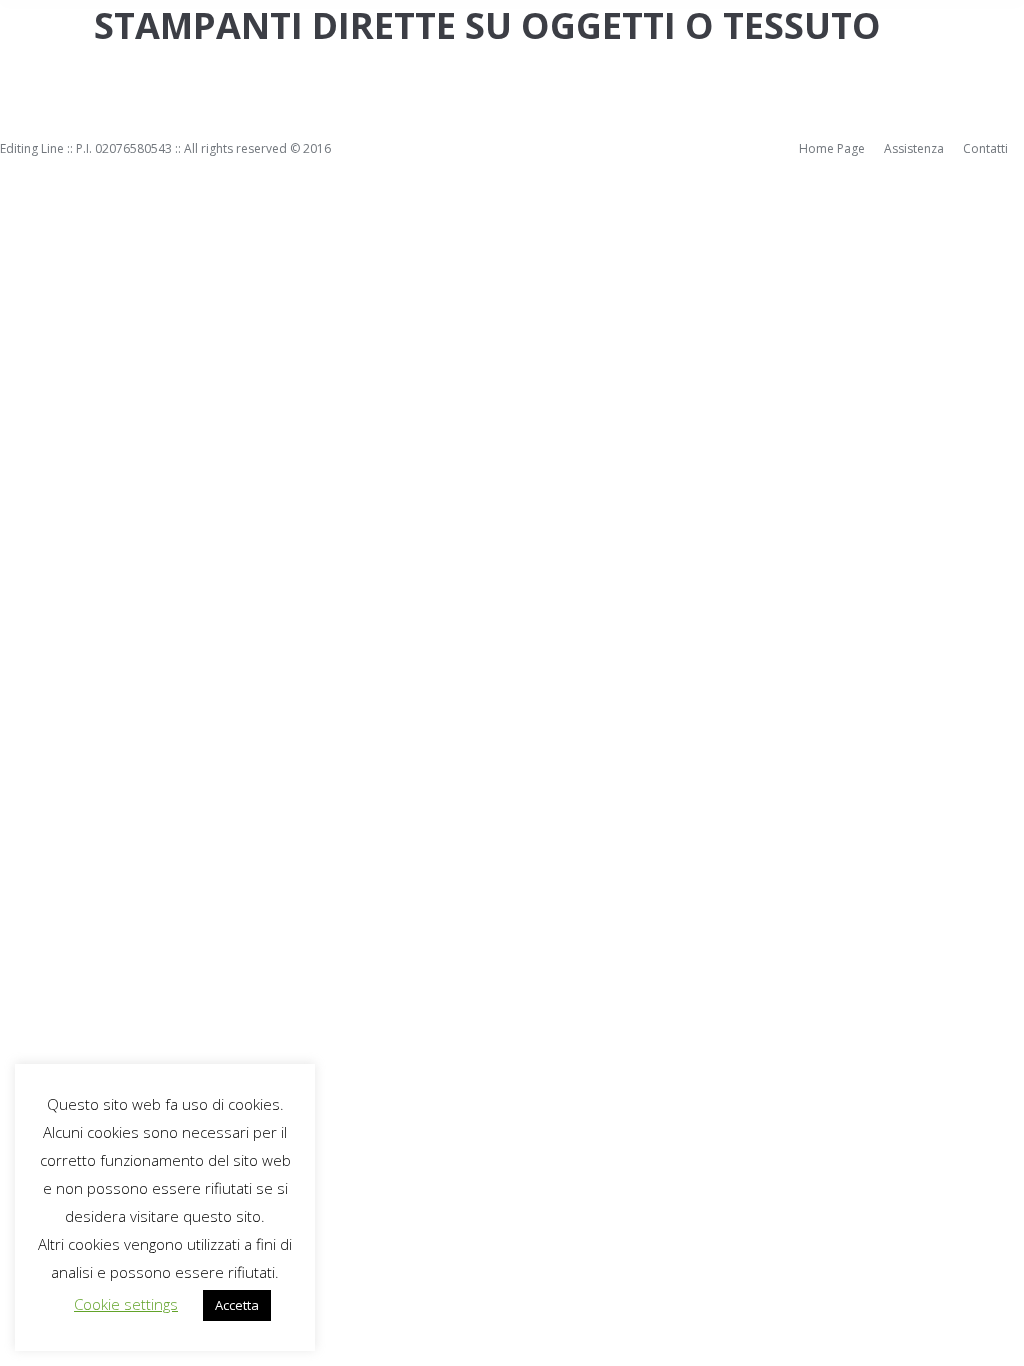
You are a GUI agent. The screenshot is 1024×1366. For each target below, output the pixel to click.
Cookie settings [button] (126, 1304)
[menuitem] (832, 149)
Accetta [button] (237, 1305)
